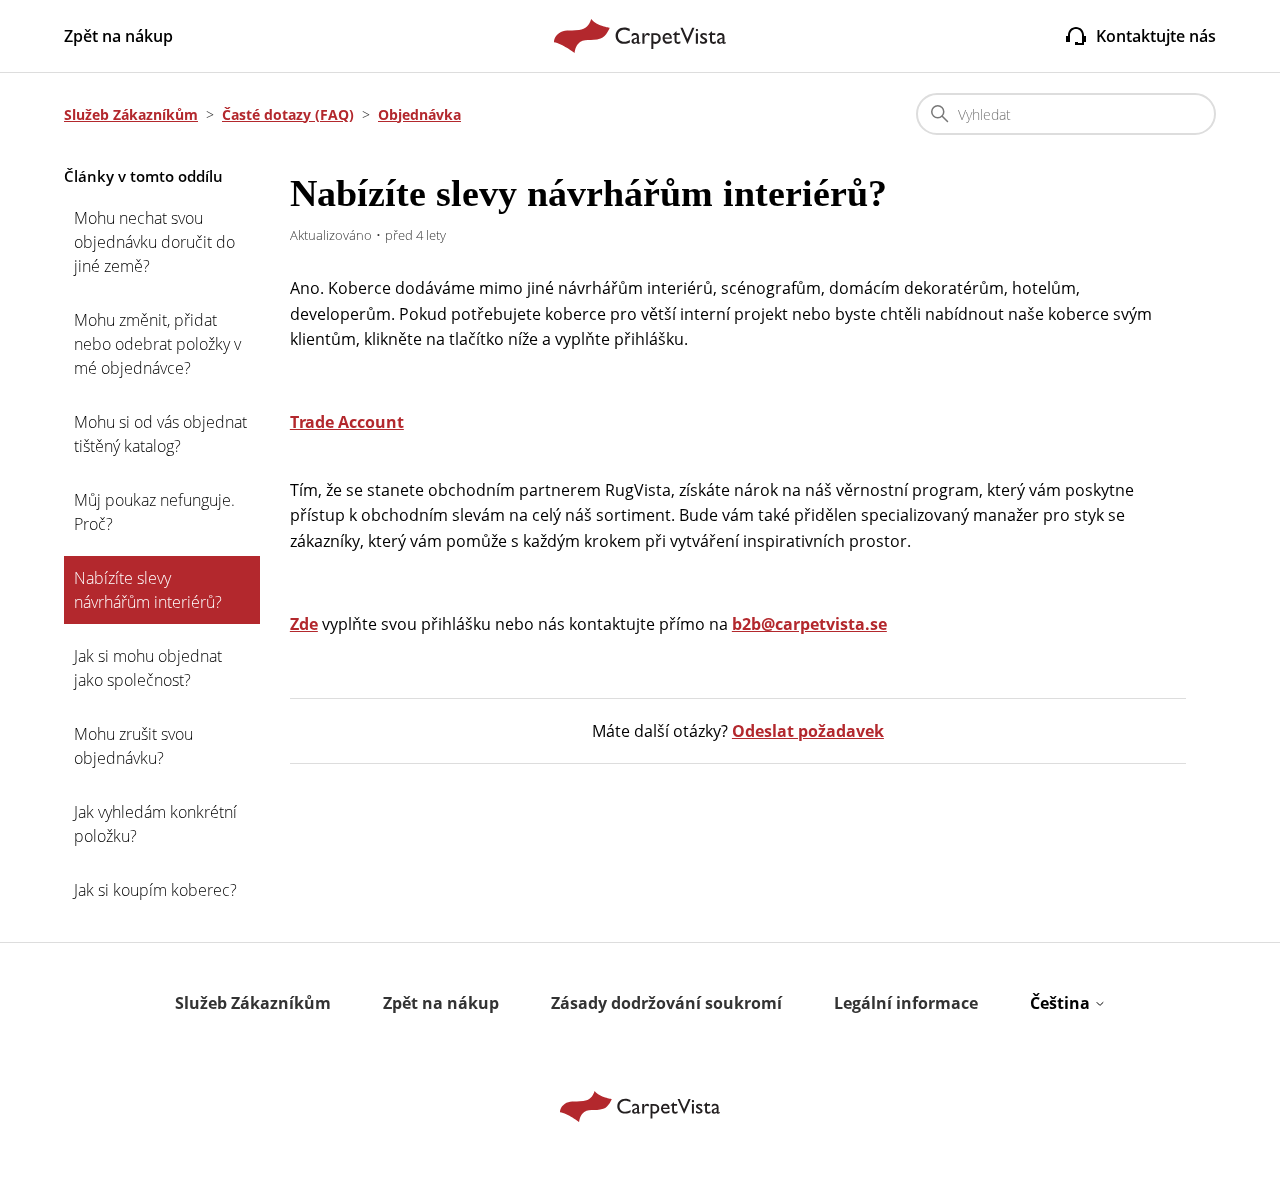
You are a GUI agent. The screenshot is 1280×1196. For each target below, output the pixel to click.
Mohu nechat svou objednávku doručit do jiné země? (154, 242)
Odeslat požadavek (808, 731)
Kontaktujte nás (1156, 36)
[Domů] (640, 36)
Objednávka (419, 114)
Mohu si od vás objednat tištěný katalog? (160, 434)
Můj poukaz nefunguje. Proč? (154, 512)
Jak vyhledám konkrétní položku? (155, 824)
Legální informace (906, 1003)
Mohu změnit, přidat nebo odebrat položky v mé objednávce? (157, 344)
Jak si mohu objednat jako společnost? (148, 668)
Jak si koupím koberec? (155, 890)
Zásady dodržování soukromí (666, 1003)
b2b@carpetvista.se (809, 624)
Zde (304, 624)
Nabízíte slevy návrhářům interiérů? (148, 590)
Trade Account (347, 422)
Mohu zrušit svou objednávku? (133, 746)
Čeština (1062, 1003)
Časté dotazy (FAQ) (288, 114)
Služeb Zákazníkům (131, 114)
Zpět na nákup (118, 36)
